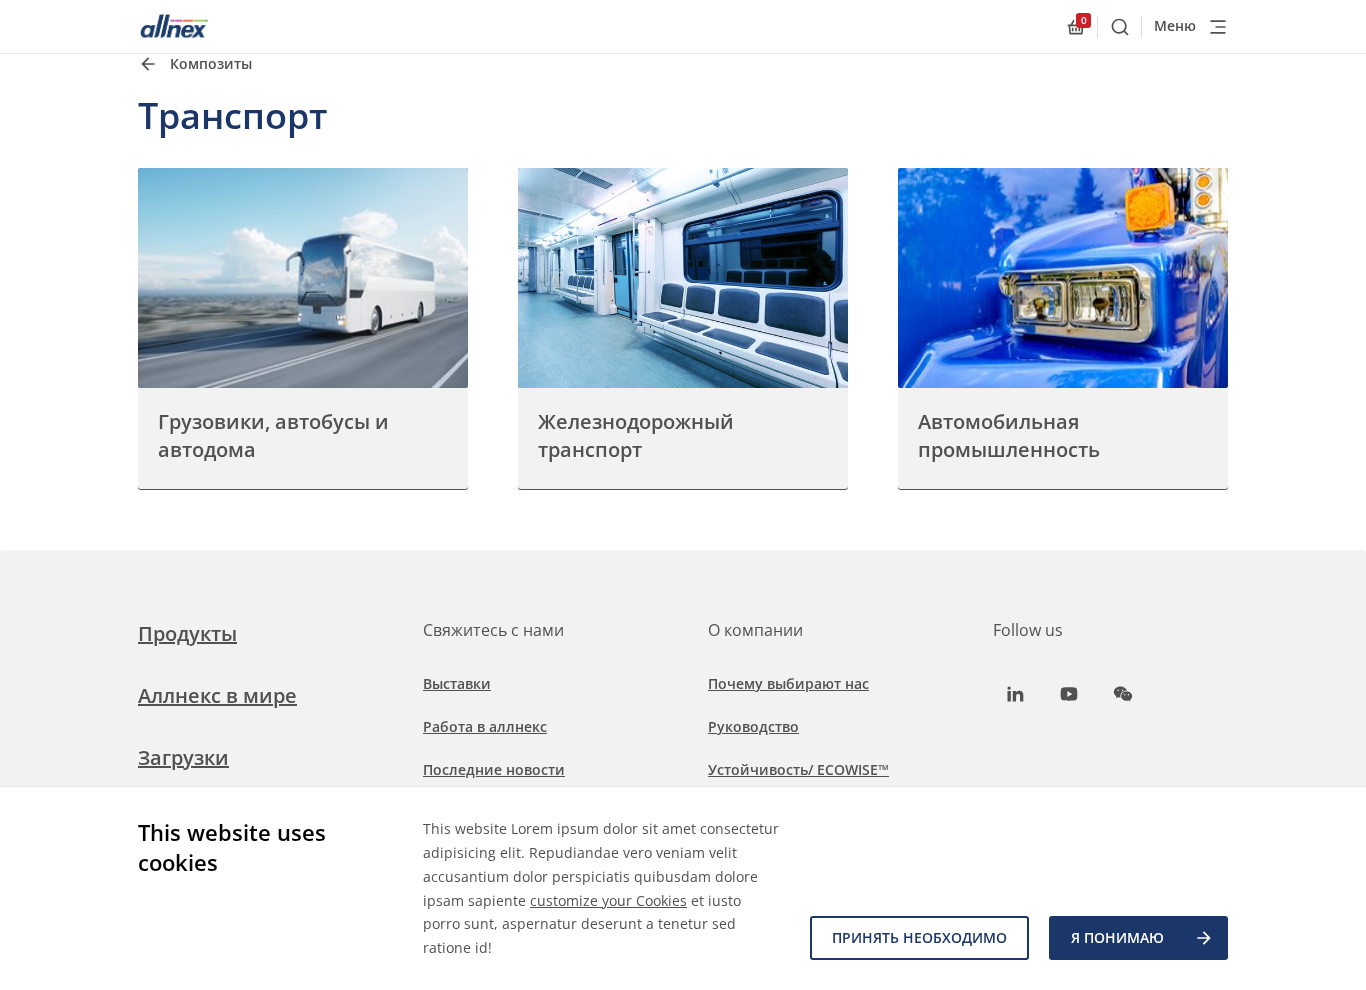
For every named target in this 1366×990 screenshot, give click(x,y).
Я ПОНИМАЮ (1117, 937)
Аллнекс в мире (217, 695)
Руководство (753, 726)
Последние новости (494, 769)
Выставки (457, 683)
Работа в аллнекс (485, 726)
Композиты (211, 63)
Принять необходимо (919, 937)
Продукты (187, 633)
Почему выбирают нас (788, 683)
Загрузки (183, 757)
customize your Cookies (608, 900)
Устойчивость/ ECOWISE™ (798, 769)
